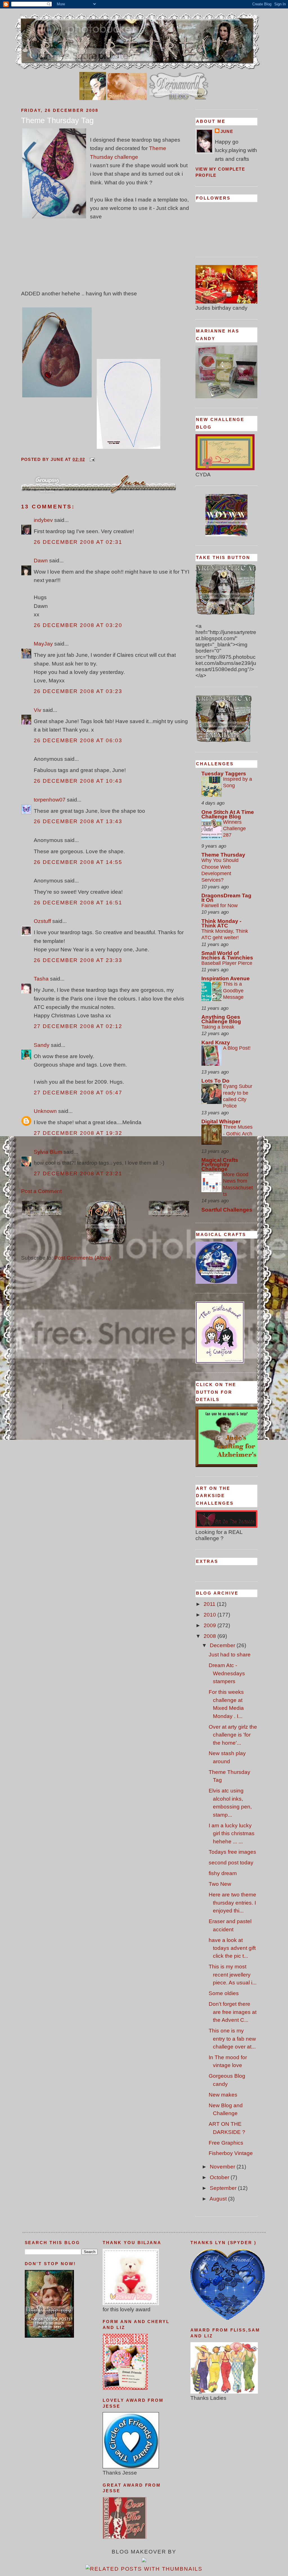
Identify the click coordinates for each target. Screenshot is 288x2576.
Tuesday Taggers (224, 774)
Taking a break (218, 1027)
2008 (211, 1636)
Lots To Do (215, 1081)
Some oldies (224, 1993)
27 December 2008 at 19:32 (78, 1133)
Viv (38, 710)
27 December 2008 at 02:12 (78, 1026)
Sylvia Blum (48, 1152)
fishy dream (223, 1873)
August (219, 2199)
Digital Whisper (221, 1121)
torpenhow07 (50, 800)
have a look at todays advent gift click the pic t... (232, 1948)
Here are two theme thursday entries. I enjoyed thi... (232, 1903)
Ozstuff (42, 921)
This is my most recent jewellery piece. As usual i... (233, 1975)
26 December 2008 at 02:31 (78, 542)
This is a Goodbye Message (233, 991)
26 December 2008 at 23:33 (78, 960)
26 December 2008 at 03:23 (78, 691)
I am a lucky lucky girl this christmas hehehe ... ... (232, 1833)
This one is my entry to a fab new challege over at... (232, 2039)
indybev (43, 520)
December (223, 1645)
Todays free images (232, 1852)
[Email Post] (91, 459)
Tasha (41, 979)
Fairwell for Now (220, 906)
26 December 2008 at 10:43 (78, 781)
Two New (220, 1884)
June (227, 132)
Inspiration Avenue (226, 978)
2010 (211, 1615)
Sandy (42, 1045)
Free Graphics (226, 2143)
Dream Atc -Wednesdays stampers (227, 1673)
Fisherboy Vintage (231, 2153)
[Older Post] (169, 1216)
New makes (223, 2095)
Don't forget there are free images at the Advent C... (233, 2012)
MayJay (43, 644)
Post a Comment (41, 1191)
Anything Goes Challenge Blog (221, 1019)
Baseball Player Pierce (227, 963)
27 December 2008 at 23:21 (78, 1173)
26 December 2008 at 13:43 (78, 821)
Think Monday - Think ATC (221, 923)
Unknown (45, 1111)
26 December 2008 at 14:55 (78, 862)
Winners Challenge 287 (234, 829)
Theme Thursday (223, 855)
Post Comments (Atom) (82, 1258)
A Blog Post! (237, 1048)
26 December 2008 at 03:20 (78, 625)
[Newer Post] (42, 1216)
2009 (211, 1625)
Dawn (41, 561)
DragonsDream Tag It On (226, 898)
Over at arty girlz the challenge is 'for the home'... (233, 1735)
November (223, 2167)
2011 (210, 1604)
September (224, 2188)
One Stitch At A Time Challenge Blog (228, 814)
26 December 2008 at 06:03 (78, 740)
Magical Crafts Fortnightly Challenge (220, 1164)
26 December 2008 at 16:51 (78, 903)
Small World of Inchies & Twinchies (227, 955)
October (220, 2177)
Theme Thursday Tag (57, 121)
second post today (231, 1863)
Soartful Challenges (227, 1210)
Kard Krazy (216, 1043)
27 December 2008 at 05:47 (78, 1093)
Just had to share (230, 1655)
